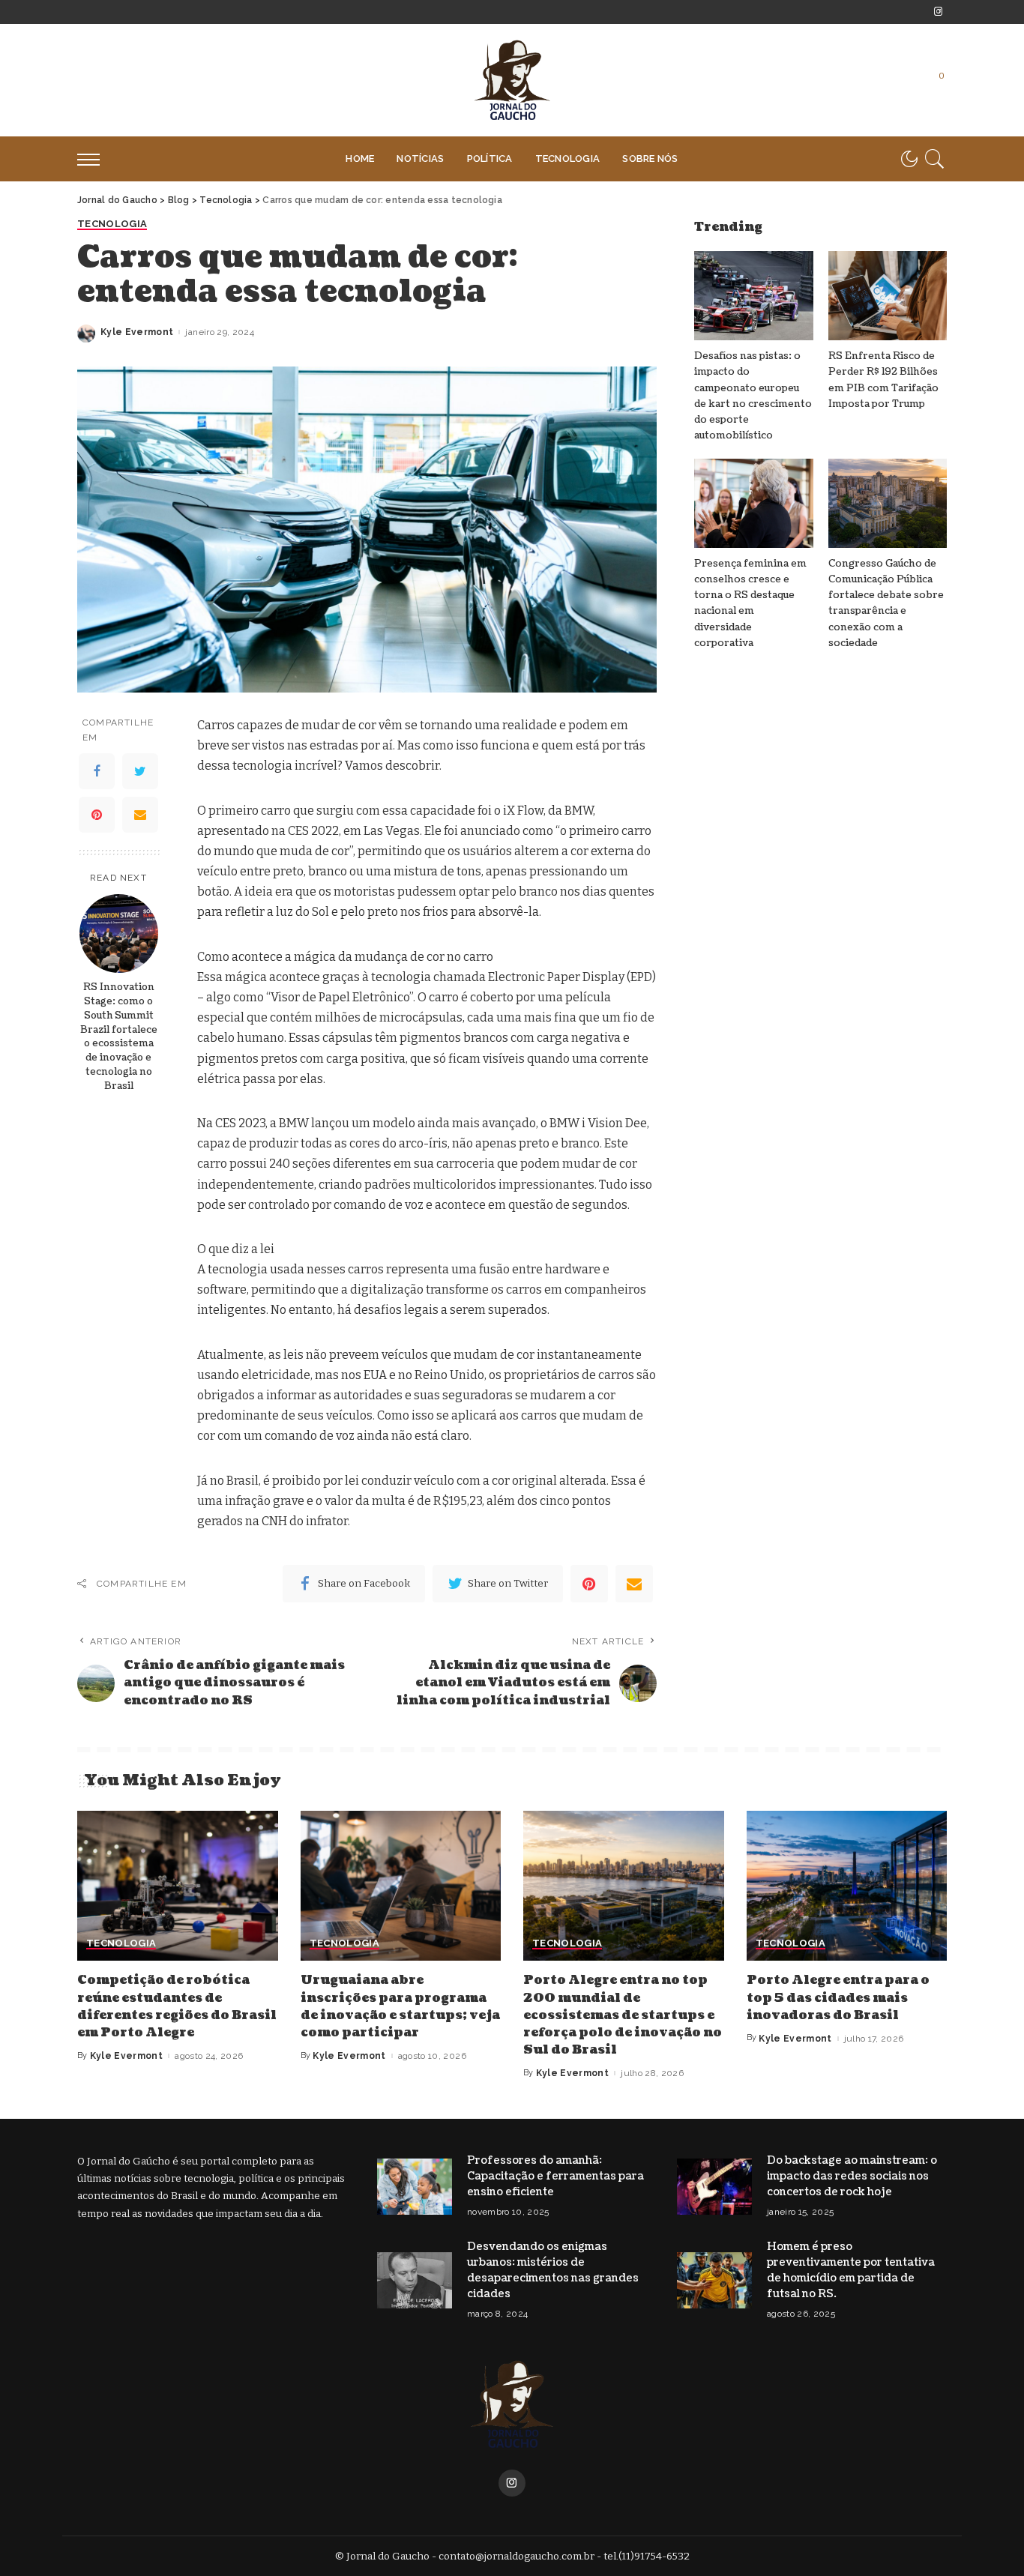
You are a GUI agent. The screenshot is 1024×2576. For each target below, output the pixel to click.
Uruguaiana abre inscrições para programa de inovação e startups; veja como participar (400, 2006)
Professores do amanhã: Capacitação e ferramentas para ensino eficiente (555, 2176)
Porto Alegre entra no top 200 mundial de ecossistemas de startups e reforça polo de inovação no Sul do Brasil (623, 2015)
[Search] (935, 159)
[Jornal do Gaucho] (512, 80)
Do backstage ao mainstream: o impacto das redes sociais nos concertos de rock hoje (852, 2176)
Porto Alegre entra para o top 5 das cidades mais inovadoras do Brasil (838, 1997)
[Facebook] (97, 771)
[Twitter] (140, 771)
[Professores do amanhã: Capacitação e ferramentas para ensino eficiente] (415, 2187)
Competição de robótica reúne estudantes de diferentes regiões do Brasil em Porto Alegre (177, 2006)
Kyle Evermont (137, 332)
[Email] (140, 815)
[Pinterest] (97, 815)
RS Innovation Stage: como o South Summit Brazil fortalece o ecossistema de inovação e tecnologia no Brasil (119, 1037)
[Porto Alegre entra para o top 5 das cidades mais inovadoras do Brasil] (847, 1886)
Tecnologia (112, 224)
